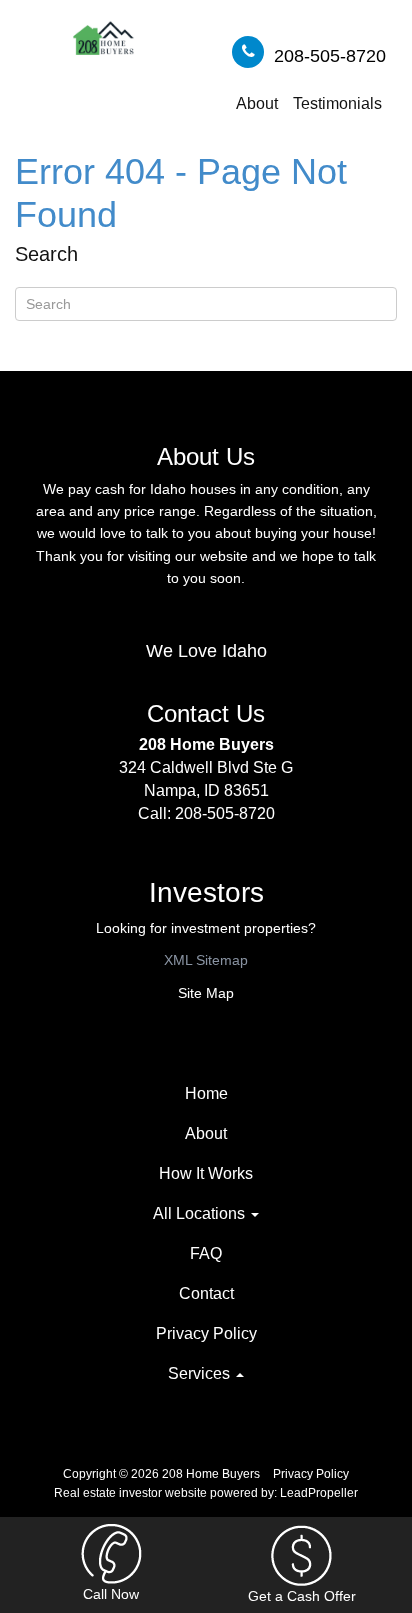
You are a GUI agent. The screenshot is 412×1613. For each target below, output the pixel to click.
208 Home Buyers (206, 744)
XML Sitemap (206, 960)
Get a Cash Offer (302, 1596)
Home (206, 1093)
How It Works (206, 1173)
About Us (206, 456)
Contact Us (206, 713)
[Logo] (103, 40)
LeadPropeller (319, 1493)
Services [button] (201, 1373)
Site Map (206, 993)
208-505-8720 (330, 56)
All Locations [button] (201, 1213)
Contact (206, 1293)
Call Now (111, 1594)
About (257, 103)
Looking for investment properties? (206, 928)
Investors (206, 892)
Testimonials (337, 103)
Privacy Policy (206, 1333)
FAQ (206, 1253)
